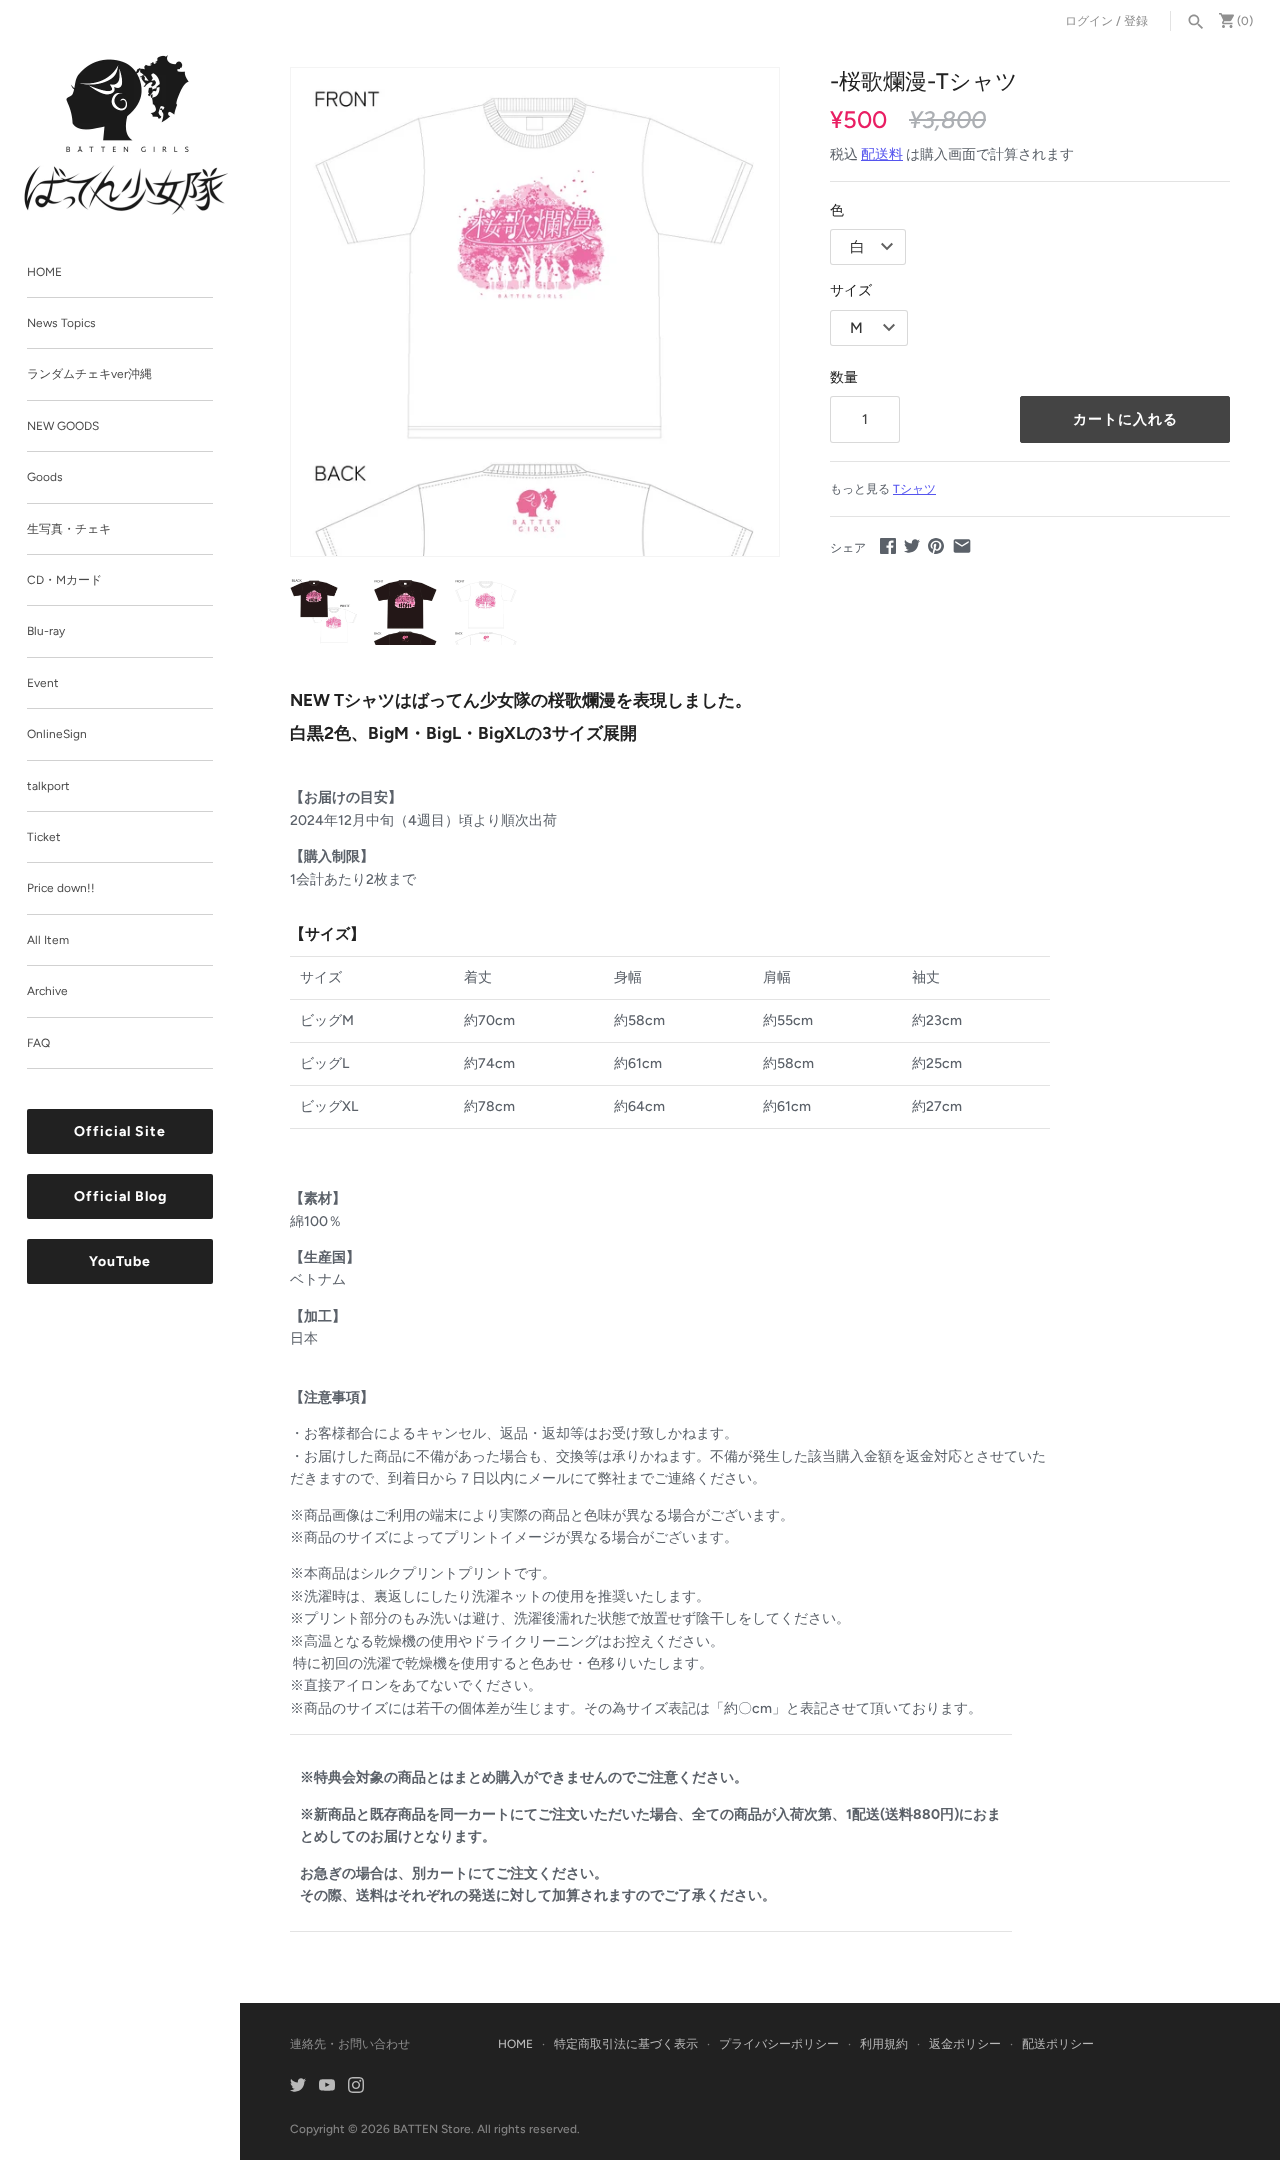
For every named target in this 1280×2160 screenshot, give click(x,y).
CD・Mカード (64, 580)
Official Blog (120, 1197)
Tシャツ (914, 489)
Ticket (44, 837)
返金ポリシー (965, 2044)
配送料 (882, 154)
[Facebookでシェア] (888, 545)
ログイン (1089, 21)
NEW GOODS (63, 426)
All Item (48, 940)
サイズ (851, 290)
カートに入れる (1125, 419)
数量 (844, 377)
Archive (47, 992)
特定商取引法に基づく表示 (626, 2044)
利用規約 (884, 2044)
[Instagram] (356, 2086)
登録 (1136, 21)
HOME (44, 272)
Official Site (120, 1132)
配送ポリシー (1058, 2044)
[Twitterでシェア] (912, 545)
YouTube (120, 1262)
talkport (48, 786)
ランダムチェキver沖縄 (89, 375)
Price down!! (61, 889)
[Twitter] (298, 2086)
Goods (45, 478)
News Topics (61, 323)
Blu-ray (46, 632)
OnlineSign (57, 735)
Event (43, 683)
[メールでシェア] (962, 545)
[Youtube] (327, 2086)
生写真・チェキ (69, 529)
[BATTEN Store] (127, 135)
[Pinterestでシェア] (936, 545)
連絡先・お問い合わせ (350, 2044)
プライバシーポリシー (779, 2044)
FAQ (38, 1043)
